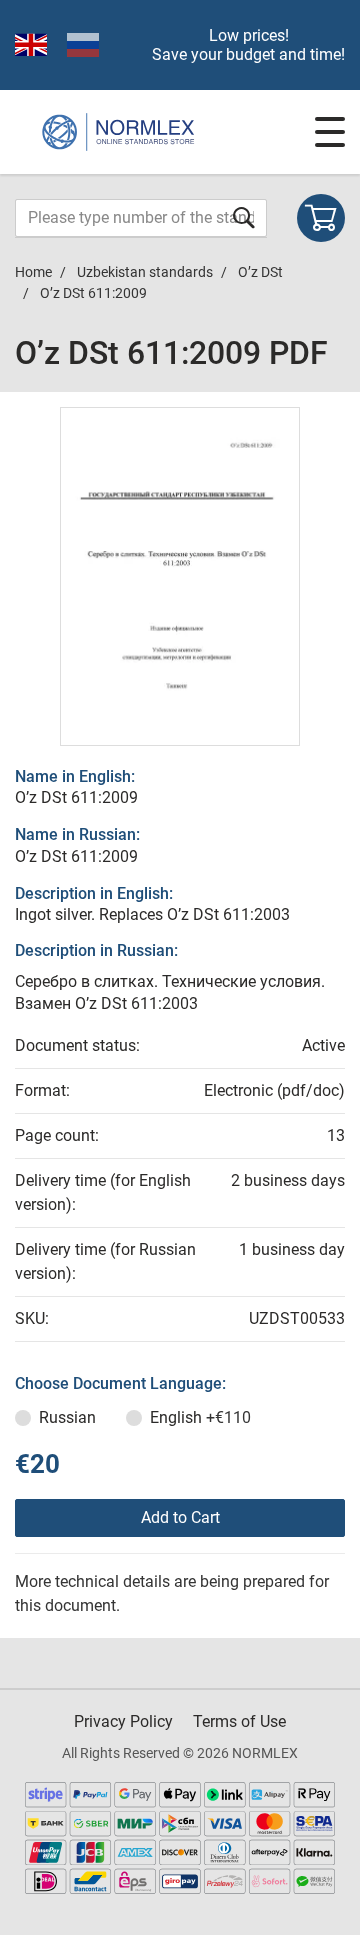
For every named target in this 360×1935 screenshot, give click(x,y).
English (200, 1417)
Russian (67, 1417)
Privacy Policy (123, 1721)
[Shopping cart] (321, 218)
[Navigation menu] (330, 132)
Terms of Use (239, 1721)
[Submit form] (244, 217)
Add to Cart (180, 1517)
